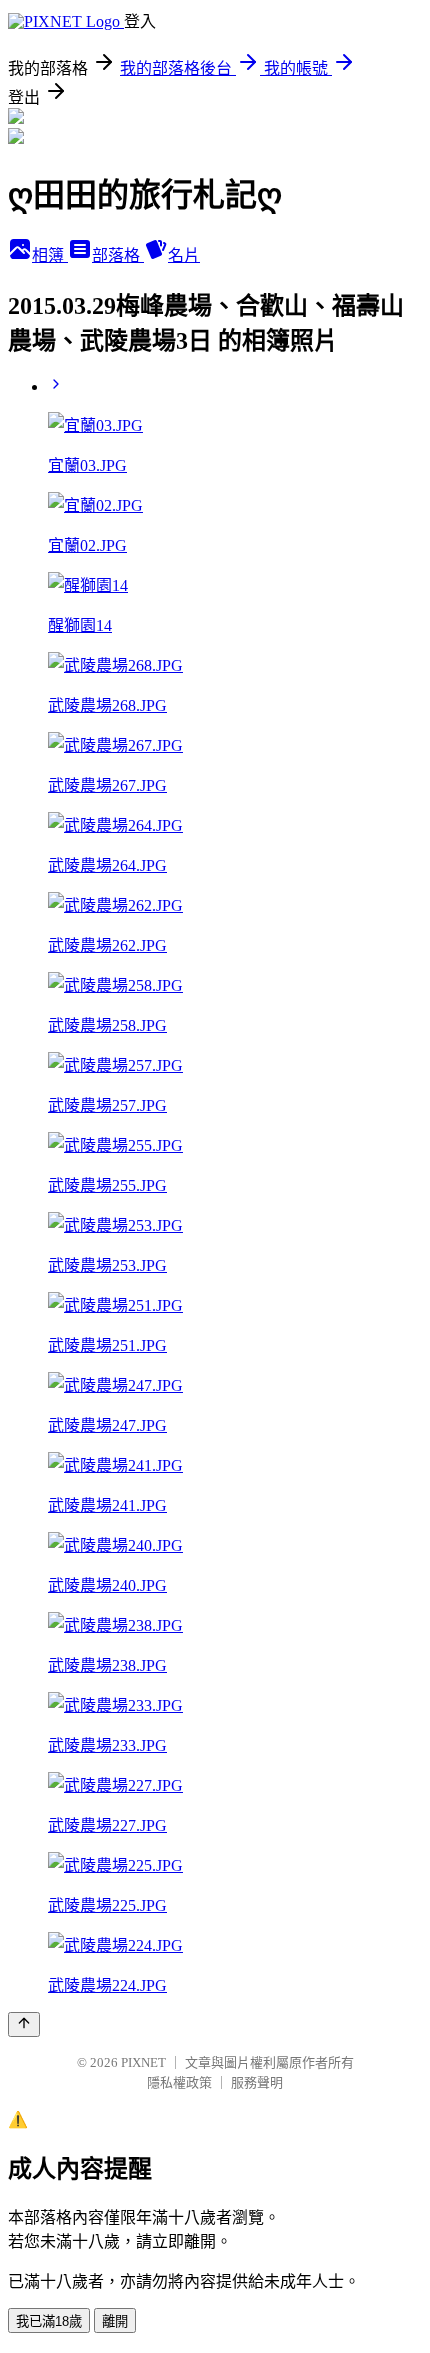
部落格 (118, 255)
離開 (115, 2321)
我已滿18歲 (49, 2321)
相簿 (50, 255)
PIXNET (143, 2062)
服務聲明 (257, 2082)
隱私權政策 (179, 2082)
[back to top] (24, 2024)
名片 (184, 255)
